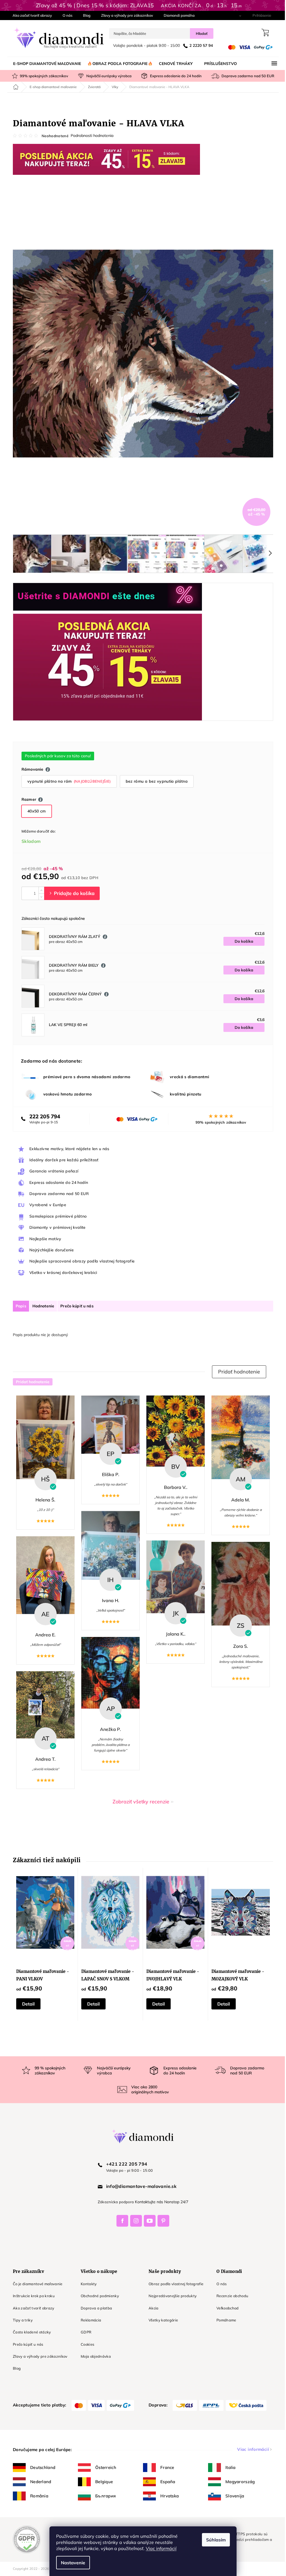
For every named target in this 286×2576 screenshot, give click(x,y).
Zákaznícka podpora (114, 2202)
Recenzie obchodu (230, 2296)
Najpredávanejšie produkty (171, 2296)
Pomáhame (224, 2320)
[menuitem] (45, 64)
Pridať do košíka (70, 893)
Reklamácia (89, 2320)
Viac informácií (159, 2548)
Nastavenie (71, 2563)
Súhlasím (214, 2540)
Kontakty (87, 2284)
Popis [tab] (19, 1306)
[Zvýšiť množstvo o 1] (39, 890)
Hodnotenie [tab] (41, 1306)
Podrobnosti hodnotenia (90, 136)
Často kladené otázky (30, 2332)
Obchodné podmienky (98, 2296)
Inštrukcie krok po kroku (32, 2296)
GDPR (84, 2332)
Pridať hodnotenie (31, 1382)
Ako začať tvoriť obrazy (30, 15)
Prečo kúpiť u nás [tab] (75, 1306)
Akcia (152, 2308)
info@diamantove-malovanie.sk (139, 2186)
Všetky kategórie (161, 2320)
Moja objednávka (94, 2356)
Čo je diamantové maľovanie (36, 2284)
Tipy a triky (21, 2320)
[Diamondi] (141, 2136)
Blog (85, 15)
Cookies (85, 2344)
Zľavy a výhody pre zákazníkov (125, 15)
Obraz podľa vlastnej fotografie (174, 2284)
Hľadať (199, 33)
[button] (237, 1372)
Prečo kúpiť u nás (26, 2344)
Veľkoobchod (226, 2308)
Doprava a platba (94, 2308)
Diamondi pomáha (177, 15)
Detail (26, 2004)
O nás (65, 15)
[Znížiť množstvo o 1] (39, 897)
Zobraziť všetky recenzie (139, 1802)
